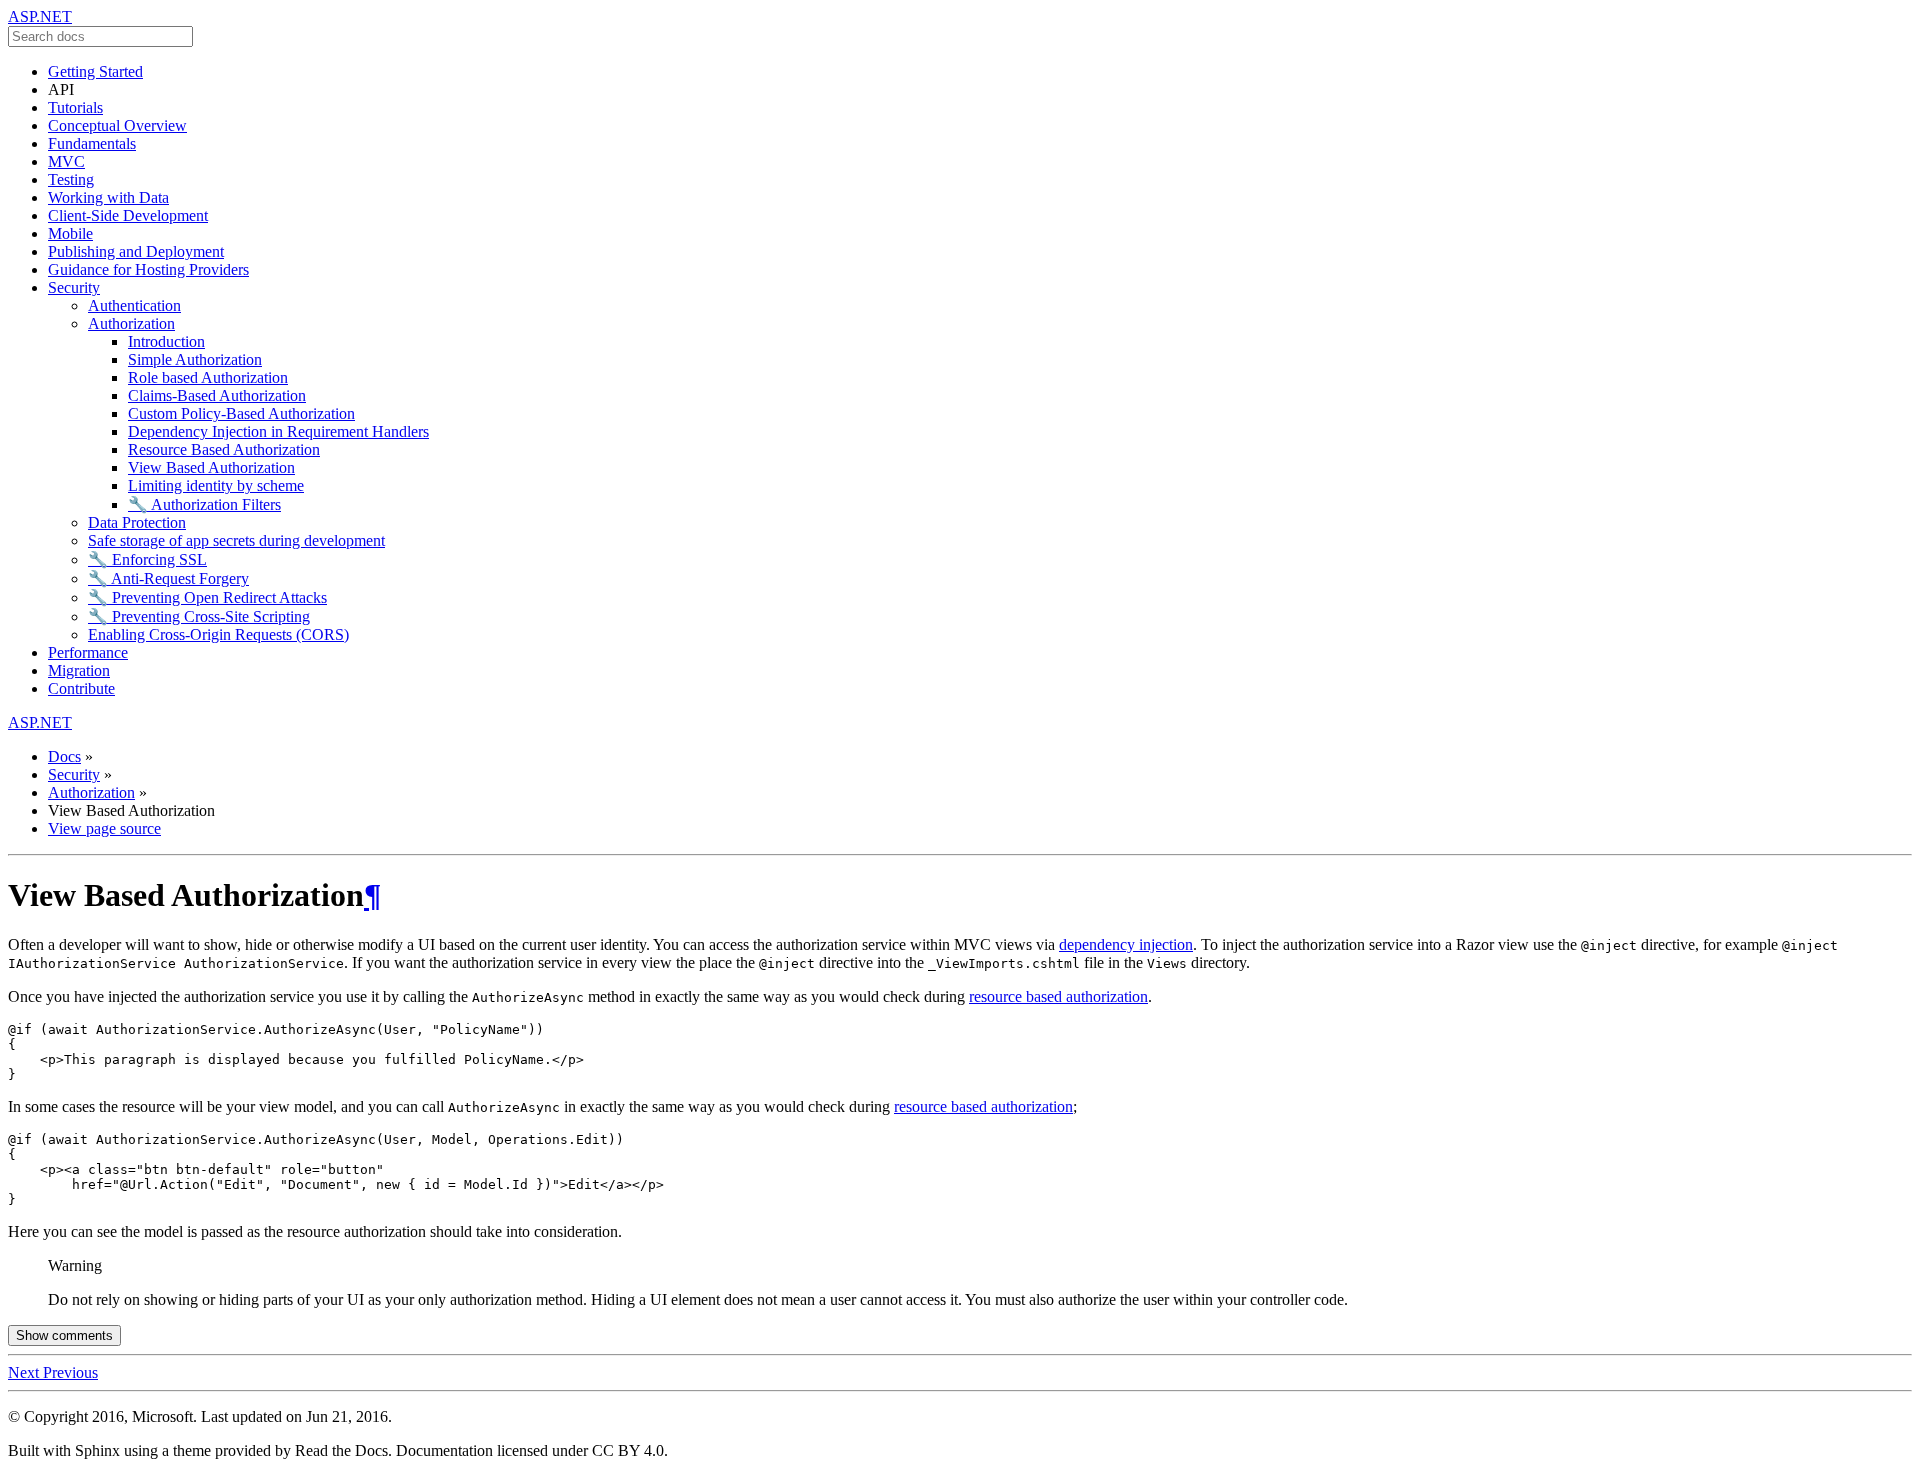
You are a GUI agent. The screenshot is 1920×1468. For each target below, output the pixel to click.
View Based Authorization (211, 467)
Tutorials (75, 107)
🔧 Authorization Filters (204, 504)
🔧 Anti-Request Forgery (168, 578)
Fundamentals (92, 143)
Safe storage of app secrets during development (236, 540)
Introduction (166, 341)
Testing (71, 179)
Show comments (64, 1335)
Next (25, 1372)
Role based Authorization (208, 377)
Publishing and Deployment (136, 251)
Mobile (70, 233)
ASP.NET (40, 16)
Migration (79, 670)
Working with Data (108, 197)
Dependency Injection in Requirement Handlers (278, 431)
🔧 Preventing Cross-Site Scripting (199, 616)
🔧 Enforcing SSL (147, 559)
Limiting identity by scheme (216, 485)
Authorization (131, 323)
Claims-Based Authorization (217, 395)
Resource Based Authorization (224, 449)
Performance (88, 652)
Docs (64, 756)
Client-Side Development (128, 215)
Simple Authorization (195, 359)
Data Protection (137, 522)
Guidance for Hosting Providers (148, 269)
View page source (104, 828)
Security (74, 287)
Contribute (81, 688)
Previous (70, 1372)
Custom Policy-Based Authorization (241, 413)
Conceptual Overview (117, 125)
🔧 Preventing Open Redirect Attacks (207, 597)
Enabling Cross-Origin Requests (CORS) (218, 634)
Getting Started (95, 71)
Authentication (134, 305)
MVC (66, 161)
